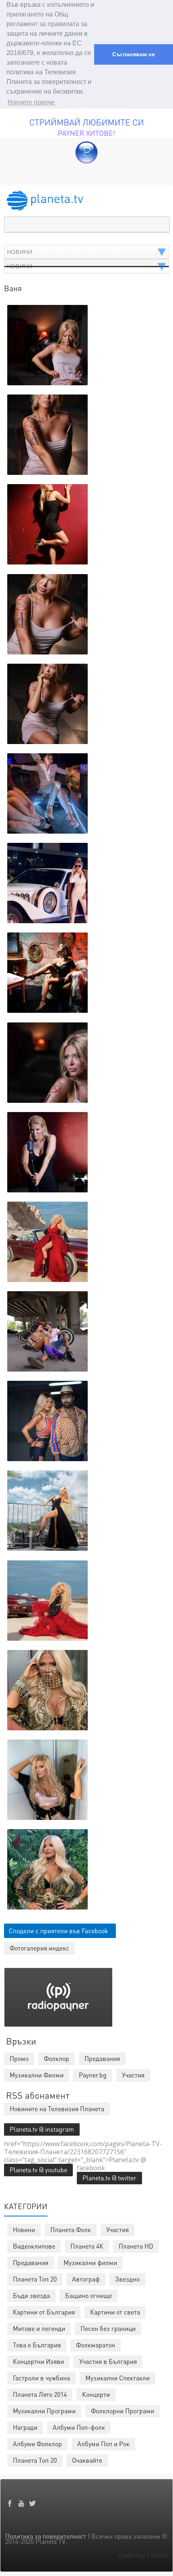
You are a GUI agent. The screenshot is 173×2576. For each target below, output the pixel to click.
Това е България (37, 2345)
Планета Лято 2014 (40, 2394)
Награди (25, 2427)
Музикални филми (90, 2262)
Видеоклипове (34, 2246)
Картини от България (44, 2312)
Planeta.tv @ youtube (38, 2170)
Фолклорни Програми (123, 2411)
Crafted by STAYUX (143, 2555)
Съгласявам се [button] (134, 54)
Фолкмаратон (96, 2345)
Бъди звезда (31, 2295)
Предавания (31, 2262)
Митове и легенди (39, 2328)
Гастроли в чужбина (41, 2378)
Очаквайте (87, 2460)
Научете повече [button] (31, 102)
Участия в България (108, 2361)
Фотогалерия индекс (39, 1948)
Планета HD (136, 2246)
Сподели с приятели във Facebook (59, 1931)
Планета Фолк (71, 2229)
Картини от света (115, 2312)
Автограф (86, 2279)
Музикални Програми (44, 2411)
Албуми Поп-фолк (79, 2427)
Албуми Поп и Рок (103, 2444)
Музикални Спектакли (117, 2378)
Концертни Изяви (38, 2361)
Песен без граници (108, 2328)
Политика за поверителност (46, 2536)
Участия (117, 2229)
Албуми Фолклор (37, 2444)
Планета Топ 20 (35, 2279)
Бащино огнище (89, 2295)
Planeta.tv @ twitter (109, 2178)
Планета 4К (87, 2246)
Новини (24, 2229)
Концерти (96, 2394)
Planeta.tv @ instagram (42, 2129)
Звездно (127, 2279)
